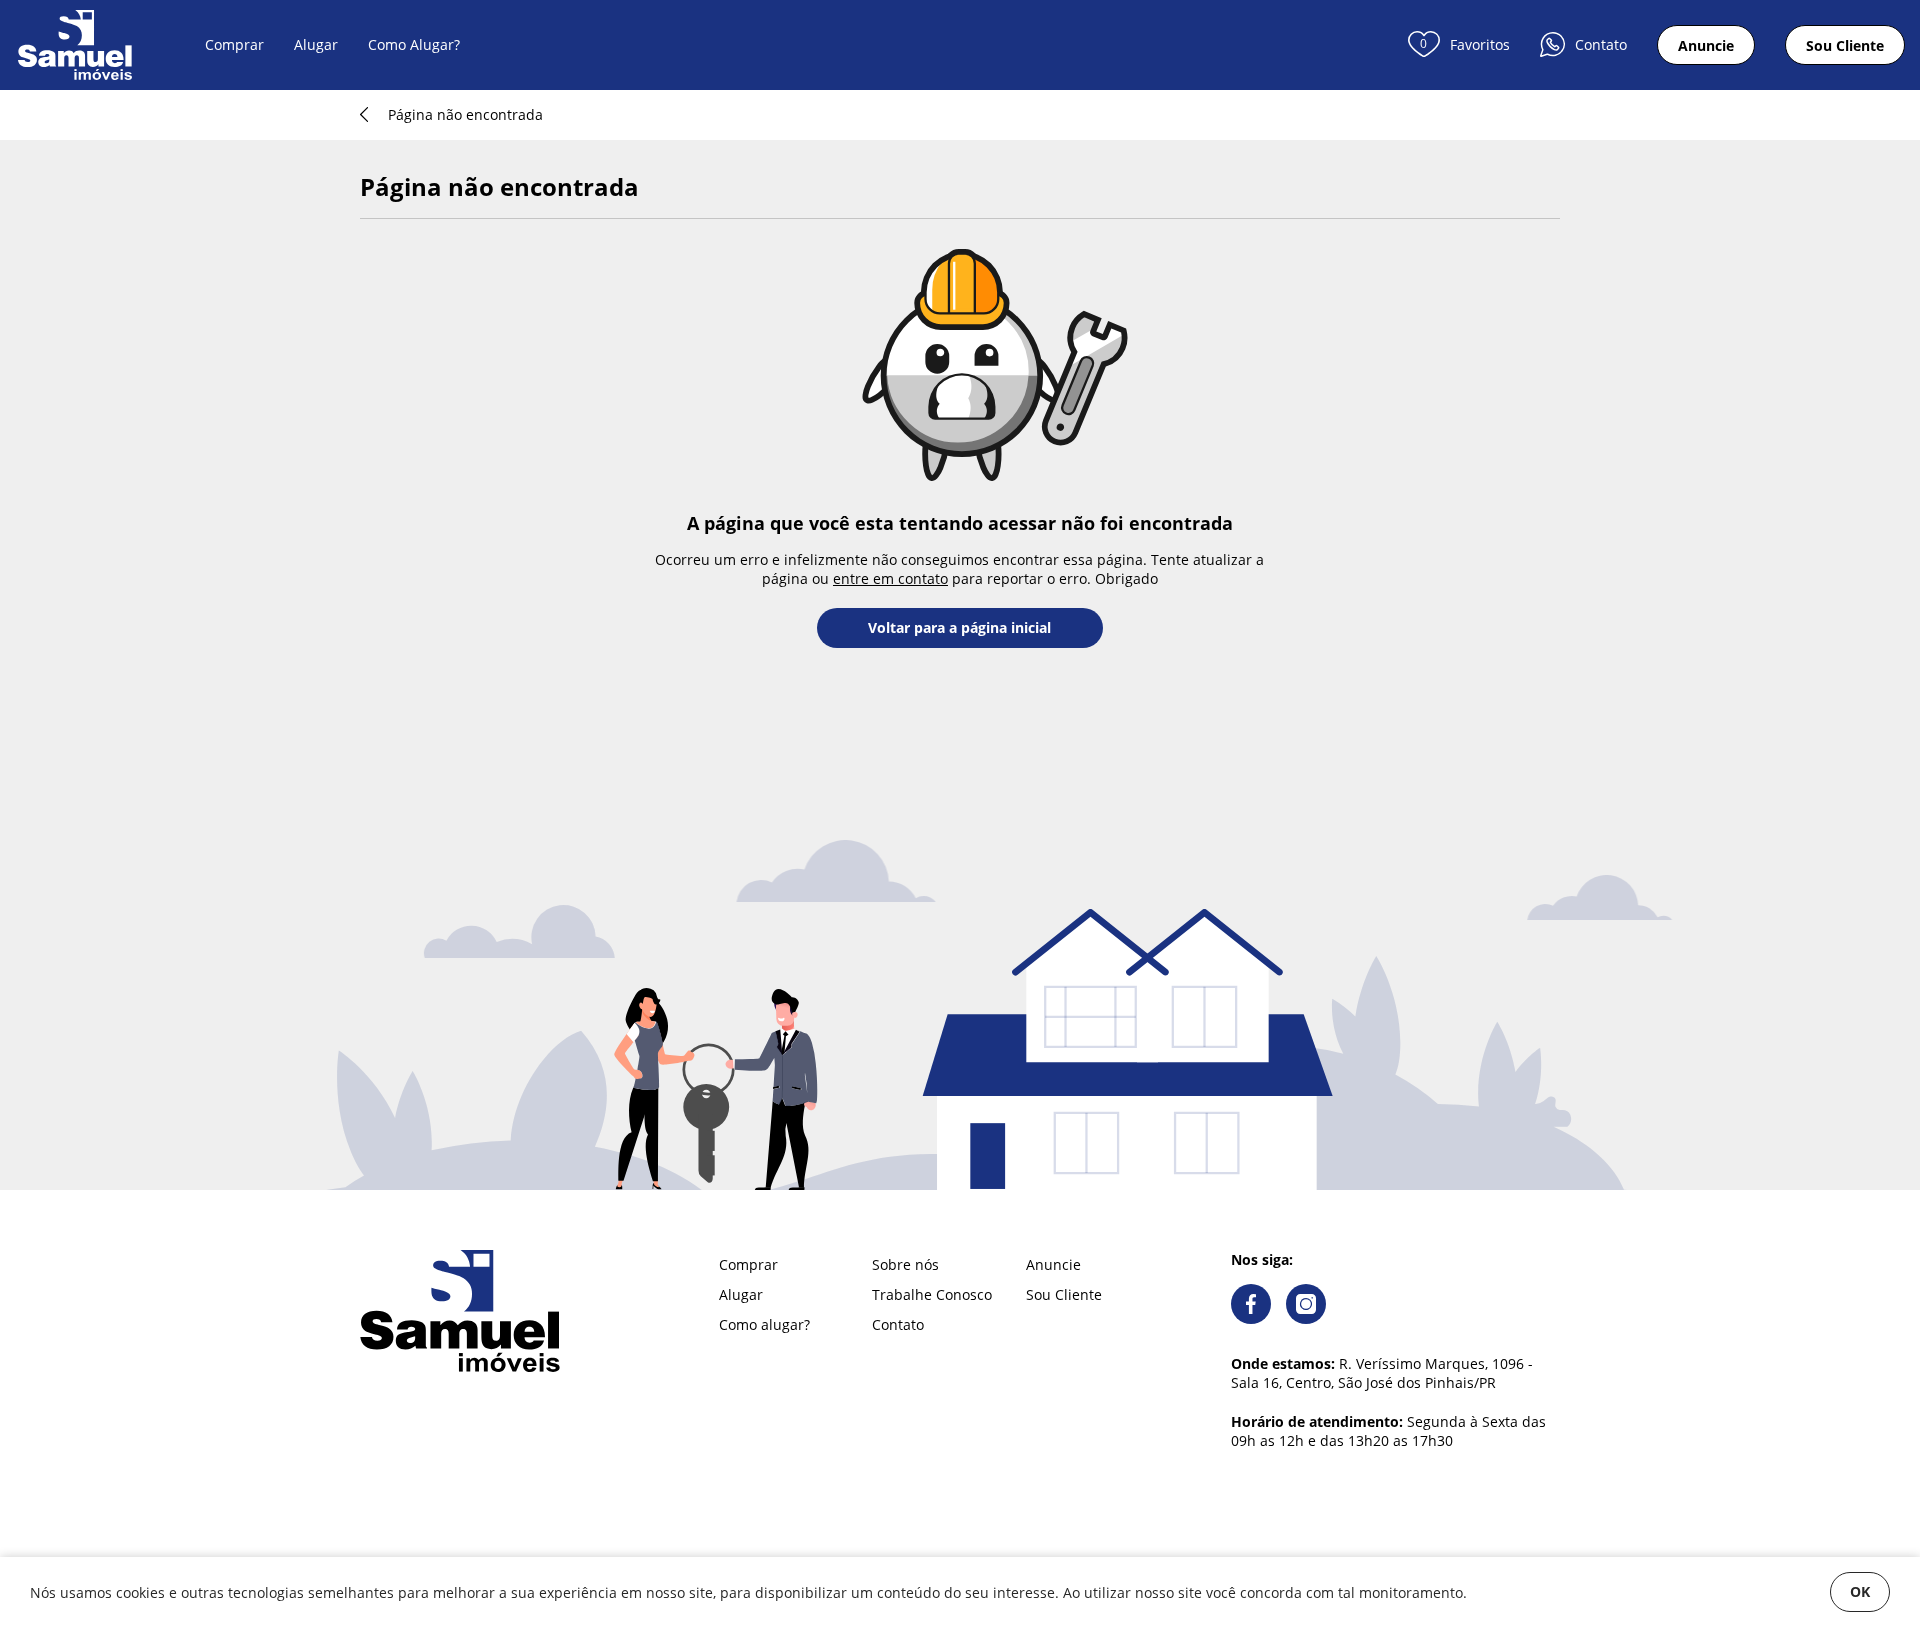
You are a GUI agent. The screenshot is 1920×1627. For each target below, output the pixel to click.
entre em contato (890, 578)
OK (1860, 1591)
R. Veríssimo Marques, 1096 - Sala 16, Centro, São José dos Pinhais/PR (1382, 1373)
